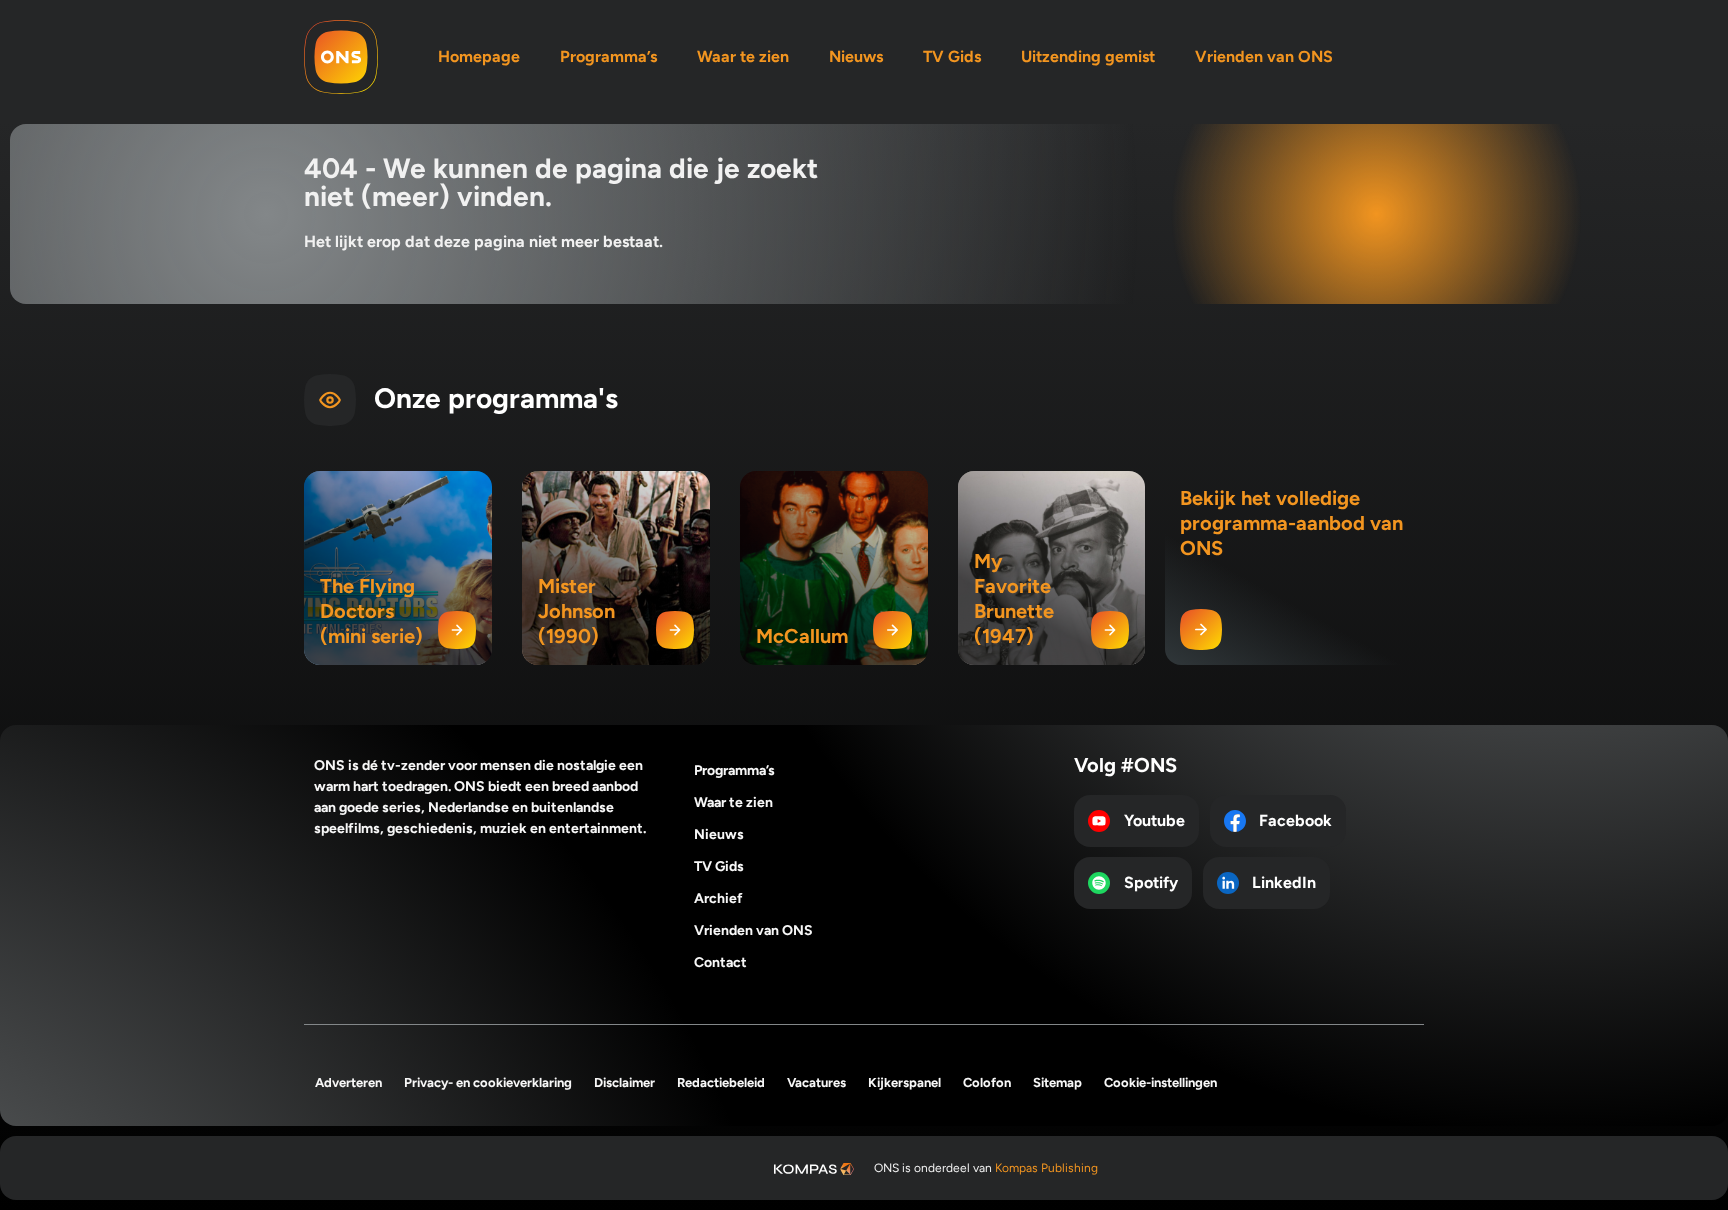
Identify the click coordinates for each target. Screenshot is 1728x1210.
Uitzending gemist (1088, 56)
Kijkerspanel (904, 1082)
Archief (718, 898)
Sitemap (1057, 1082)
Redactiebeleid (721, 1082)
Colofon (987, 1082)
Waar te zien (743, 56)
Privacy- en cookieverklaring (488, 1082)
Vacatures (816, 1082)
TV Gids (952, 56)
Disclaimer (624, 1082)
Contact (720, 962)
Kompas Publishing (1046, 1168)
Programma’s (608, 56)
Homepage (479, 56)
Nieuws (856, 56)
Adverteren (348, 1082)
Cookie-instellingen (1160, 1082)
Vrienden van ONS (1264, 56)
